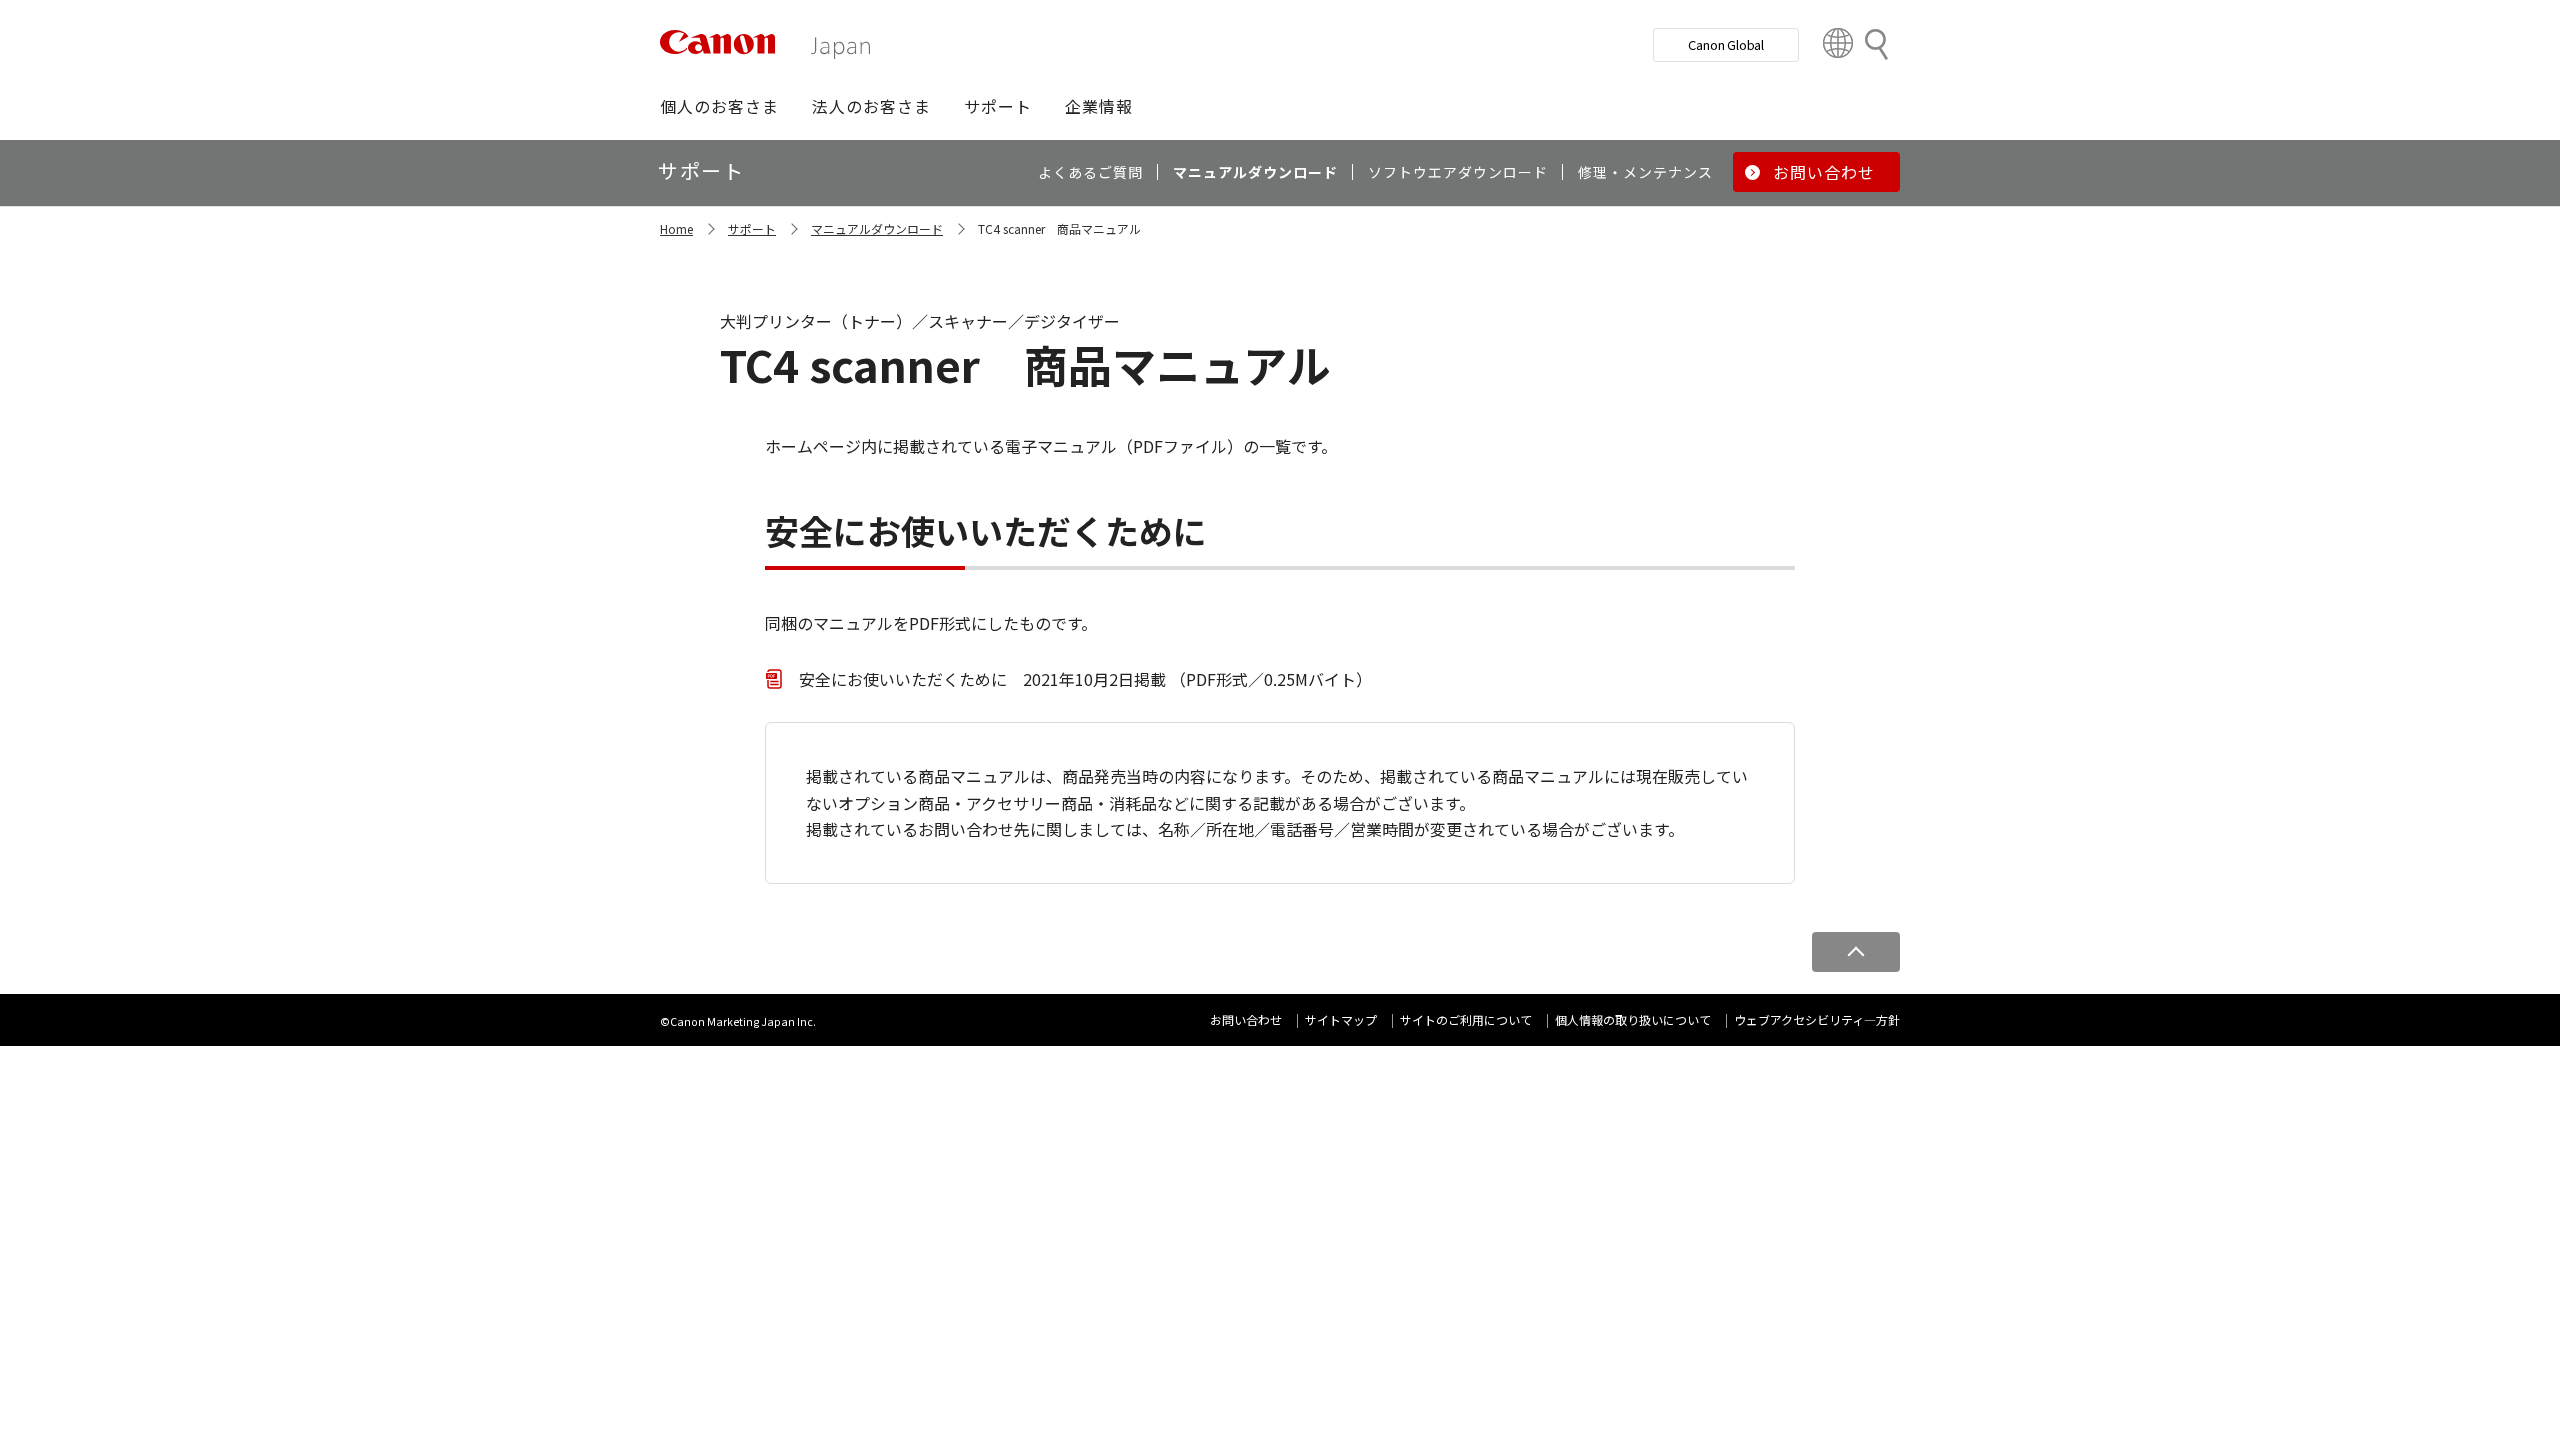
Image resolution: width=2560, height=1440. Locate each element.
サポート (752, 228)
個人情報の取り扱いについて (1633, 1019)
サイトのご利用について (1466, 1019)
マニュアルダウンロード (877, 228)
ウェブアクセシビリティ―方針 (1817, 1019)
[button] (719, 106)
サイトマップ (1341, 1019)
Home (676, 228)
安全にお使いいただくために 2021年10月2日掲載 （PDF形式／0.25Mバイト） (1085, 679)
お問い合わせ (1246, 1019)
